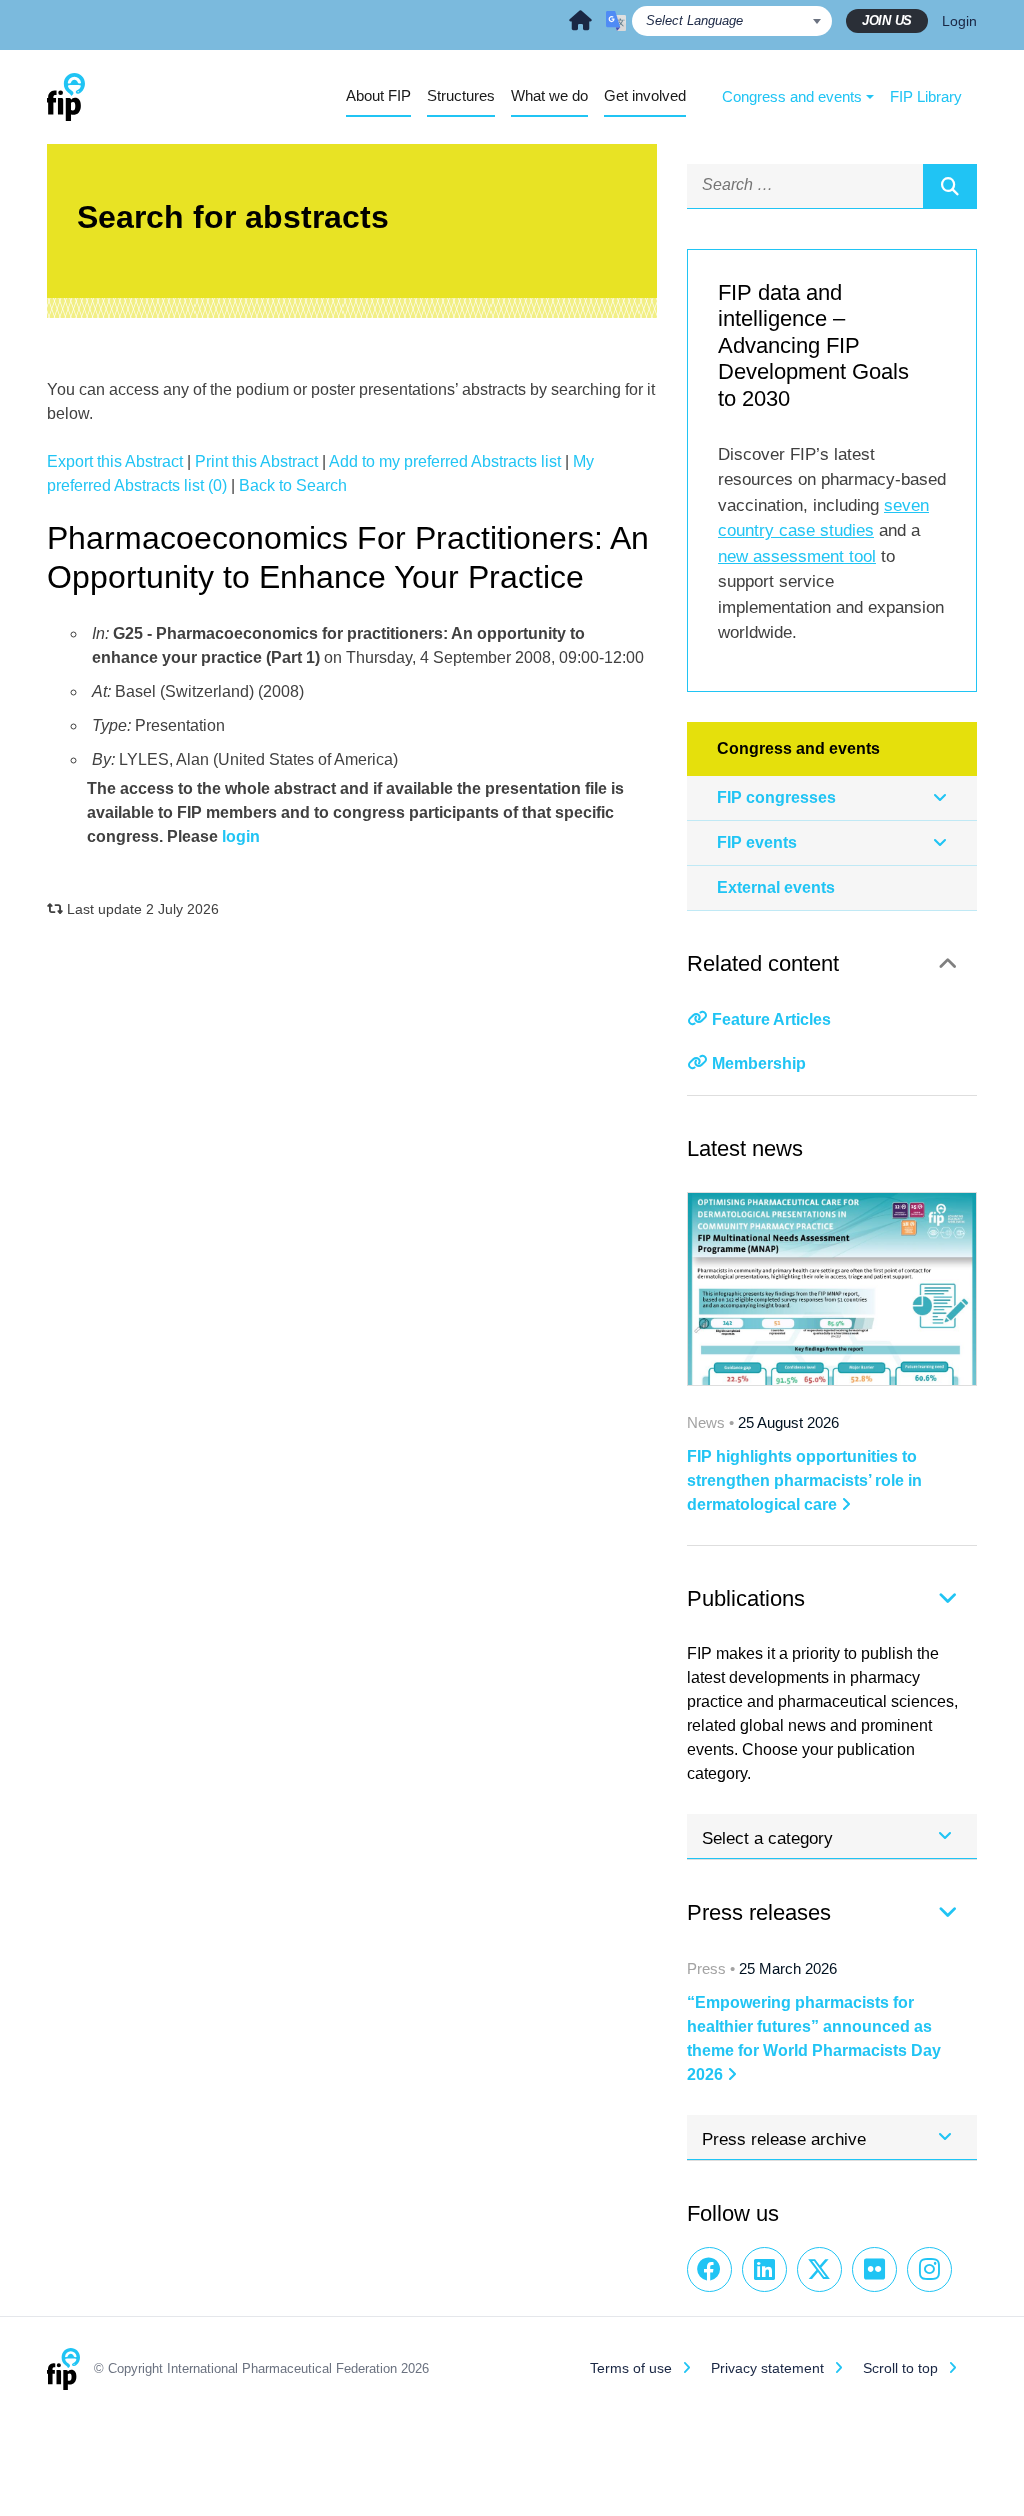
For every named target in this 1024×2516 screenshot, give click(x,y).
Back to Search (293, 485)
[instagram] (929, 2269)
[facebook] (709, 2269)
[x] (819, 2269)
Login (959, 21)
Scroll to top (900, 2368)
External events (776, 887)
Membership (759, 1063)
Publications (746, 1598)
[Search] (950, 186)
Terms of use (631, 2368)
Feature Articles (771, 1019)
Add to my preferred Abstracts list (445, 461)
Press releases (759, 1912)
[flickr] (874, 2269)
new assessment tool (797, 556)
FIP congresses (776, 797)
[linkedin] (764, 2269)
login (241, 836)
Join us (887, 20)
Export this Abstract (115, 461)
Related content (763, 963)
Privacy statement (767, 2368)
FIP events (757, 842)
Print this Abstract (256, 461)
